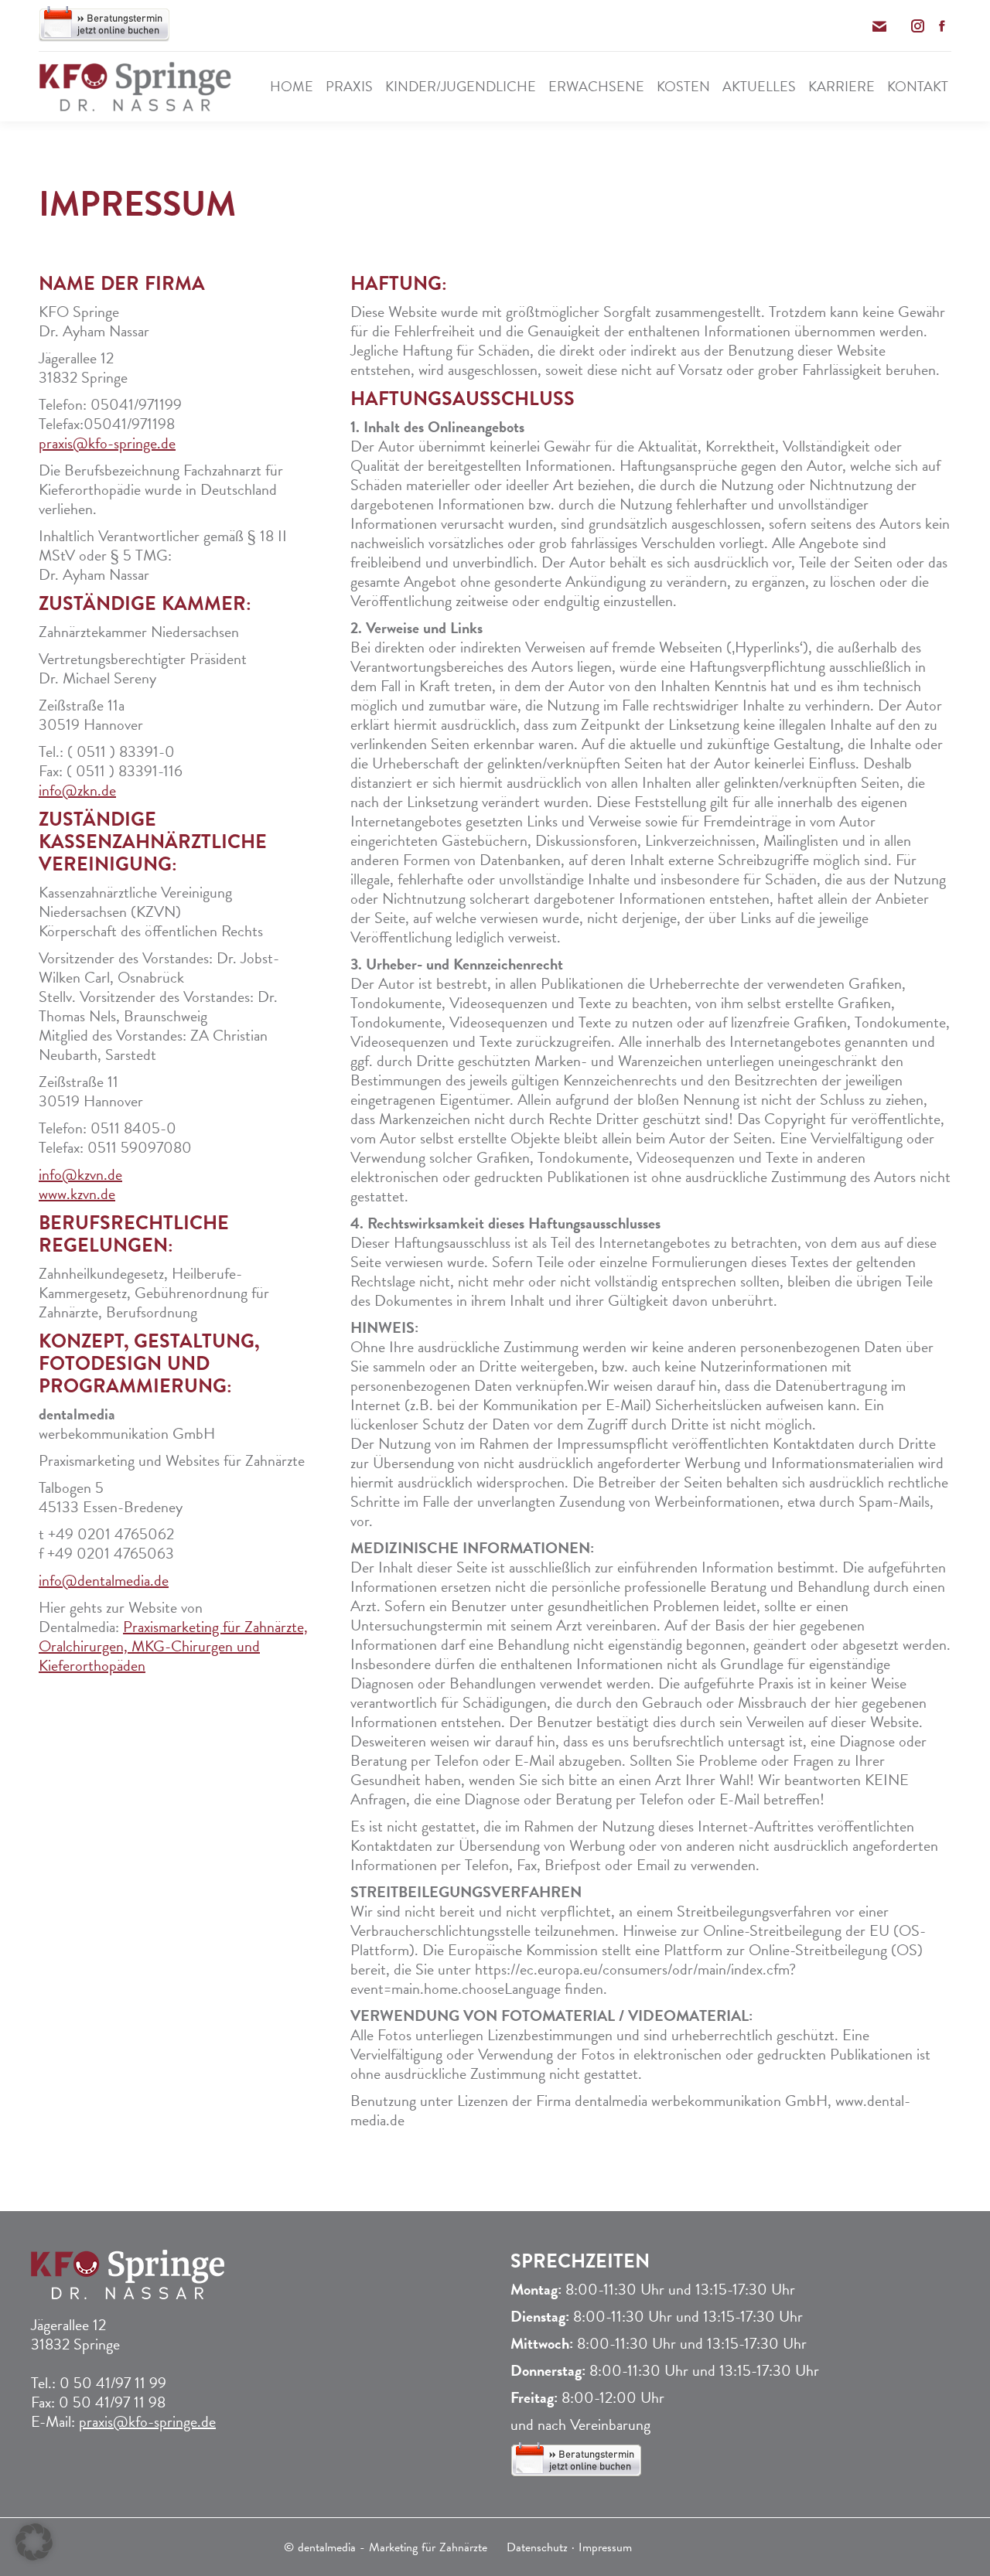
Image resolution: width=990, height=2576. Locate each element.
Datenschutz (537, 2547)
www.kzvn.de (77, 1194)
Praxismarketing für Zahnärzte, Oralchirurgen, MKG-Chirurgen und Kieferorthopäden (173, 1646)
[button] (34, 2542)
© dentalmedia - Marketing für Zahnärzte (386, 2547)
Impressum (605, 2547)
